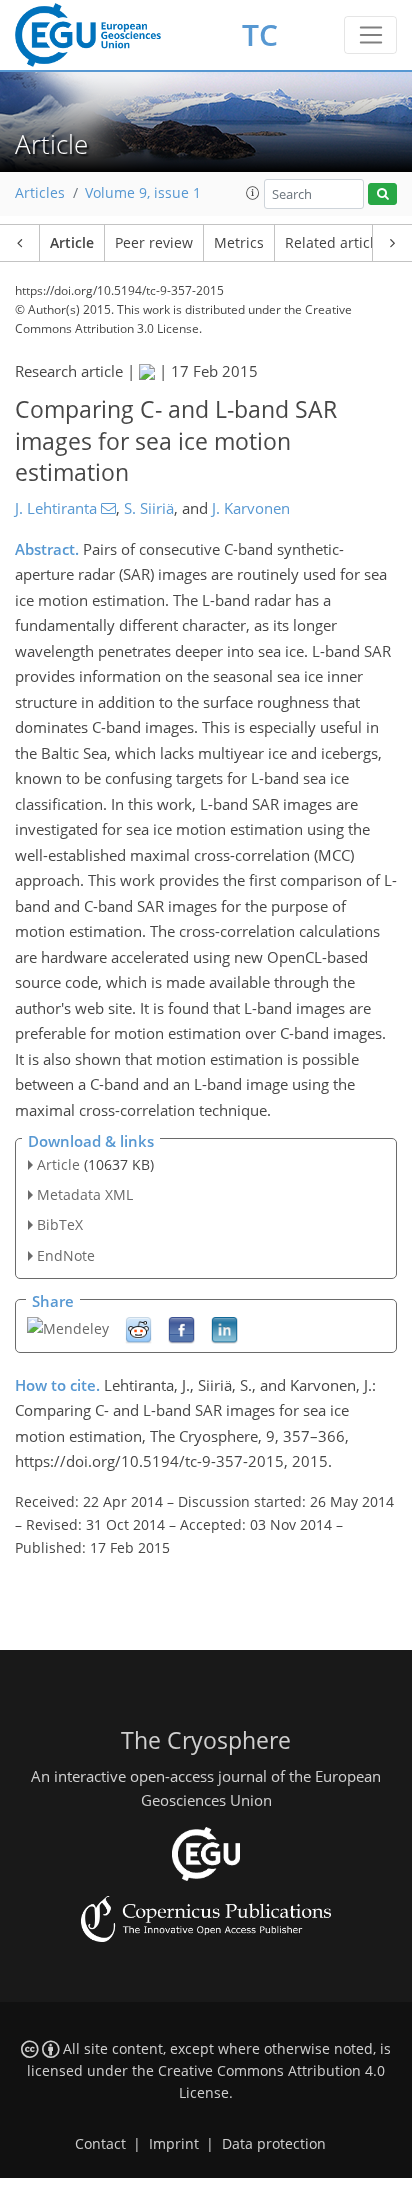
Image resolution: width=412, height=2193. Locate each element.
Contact (100, 2144)
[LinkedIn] (224, 1328)
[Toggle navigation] (370, 35)
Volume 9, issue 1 (143, 193)
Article (72, 243)
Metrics (239, 243)
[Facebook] (181, 1328)
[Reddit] (138, 1328)
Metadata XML (85, 1194)
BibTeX (60, 1224)
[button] (253, 193)
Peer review (154, 243)
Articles (40, 193)
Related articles (337, 243)
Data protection (274, 2144)
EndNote (66, 1255)
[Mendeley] (68, 1326)
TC (260, 34)
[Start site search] (382, 194)
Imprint (174, 2144)
